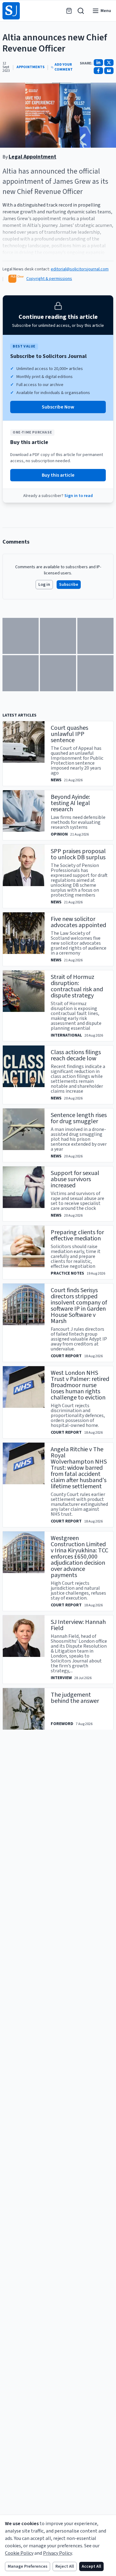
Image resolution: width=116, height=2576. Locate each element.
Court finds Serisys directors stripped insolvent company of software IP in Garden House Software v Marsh (79, 1306)
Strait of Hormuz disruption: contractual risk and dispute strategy (77, 986)
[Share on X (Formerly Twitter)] (109, 63)
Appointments (30, 67)
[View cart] (69, 11)
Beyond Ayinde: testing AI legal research (70, 803)
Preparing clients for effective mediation (77, 1235)
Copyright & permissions (49, 279)
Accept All (91, 2566)
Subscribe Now (58, 407)
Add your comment (64, 67)
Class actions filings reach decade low (76, 1055)
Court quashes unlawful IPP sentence (69, 734)
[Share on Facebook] (98, 71)
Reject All (65, 2566)
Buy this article (58, 475)
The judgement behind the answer (75, 1698)
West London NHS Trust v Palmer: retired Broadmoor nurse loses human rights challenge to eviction (80, 1385)
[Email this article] (109, 71)
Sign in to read (79, 496)
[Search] (81, 11)
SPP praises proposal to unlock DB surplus (78, 854)
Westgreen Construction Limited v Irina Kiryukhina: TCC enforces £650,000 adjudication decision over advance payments (79, 1557)
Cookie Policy (19, 2553)
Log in (44, 585)
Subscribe (69, 585)
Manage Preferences (28, 2566)
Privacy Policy (58, 2553)
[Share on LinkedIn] (98, 63)
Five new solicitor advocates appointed (78, 922)
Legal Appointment (32, 157)
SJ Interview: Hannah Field (78, 1625)
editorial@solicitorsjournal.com (80, 269)
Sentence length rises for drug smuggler (79, 1118)
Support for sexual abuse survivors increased (75, 1179)
